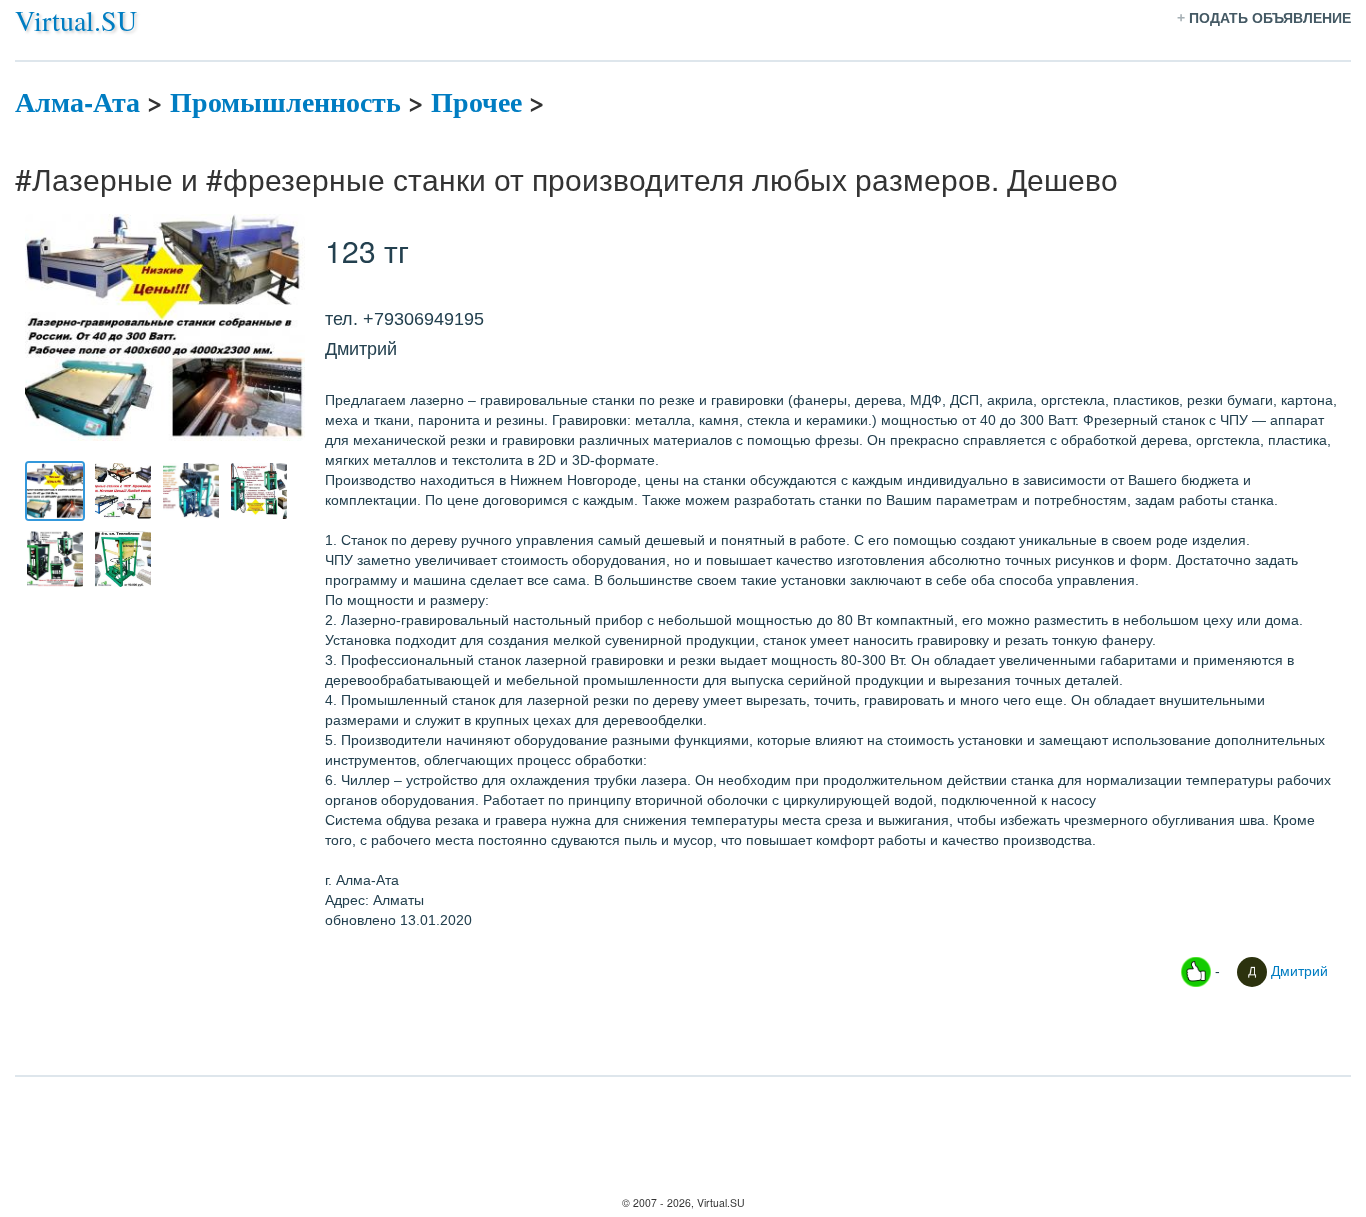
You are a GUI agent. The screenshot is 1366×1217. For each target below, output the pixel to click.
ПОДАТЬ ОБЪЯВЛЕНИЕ (1270, 18)
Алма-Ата (77, 101)
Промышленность (285, 101)
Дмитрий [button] (1297, 970)
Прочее (476, 101)
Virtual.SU (76, 20)
